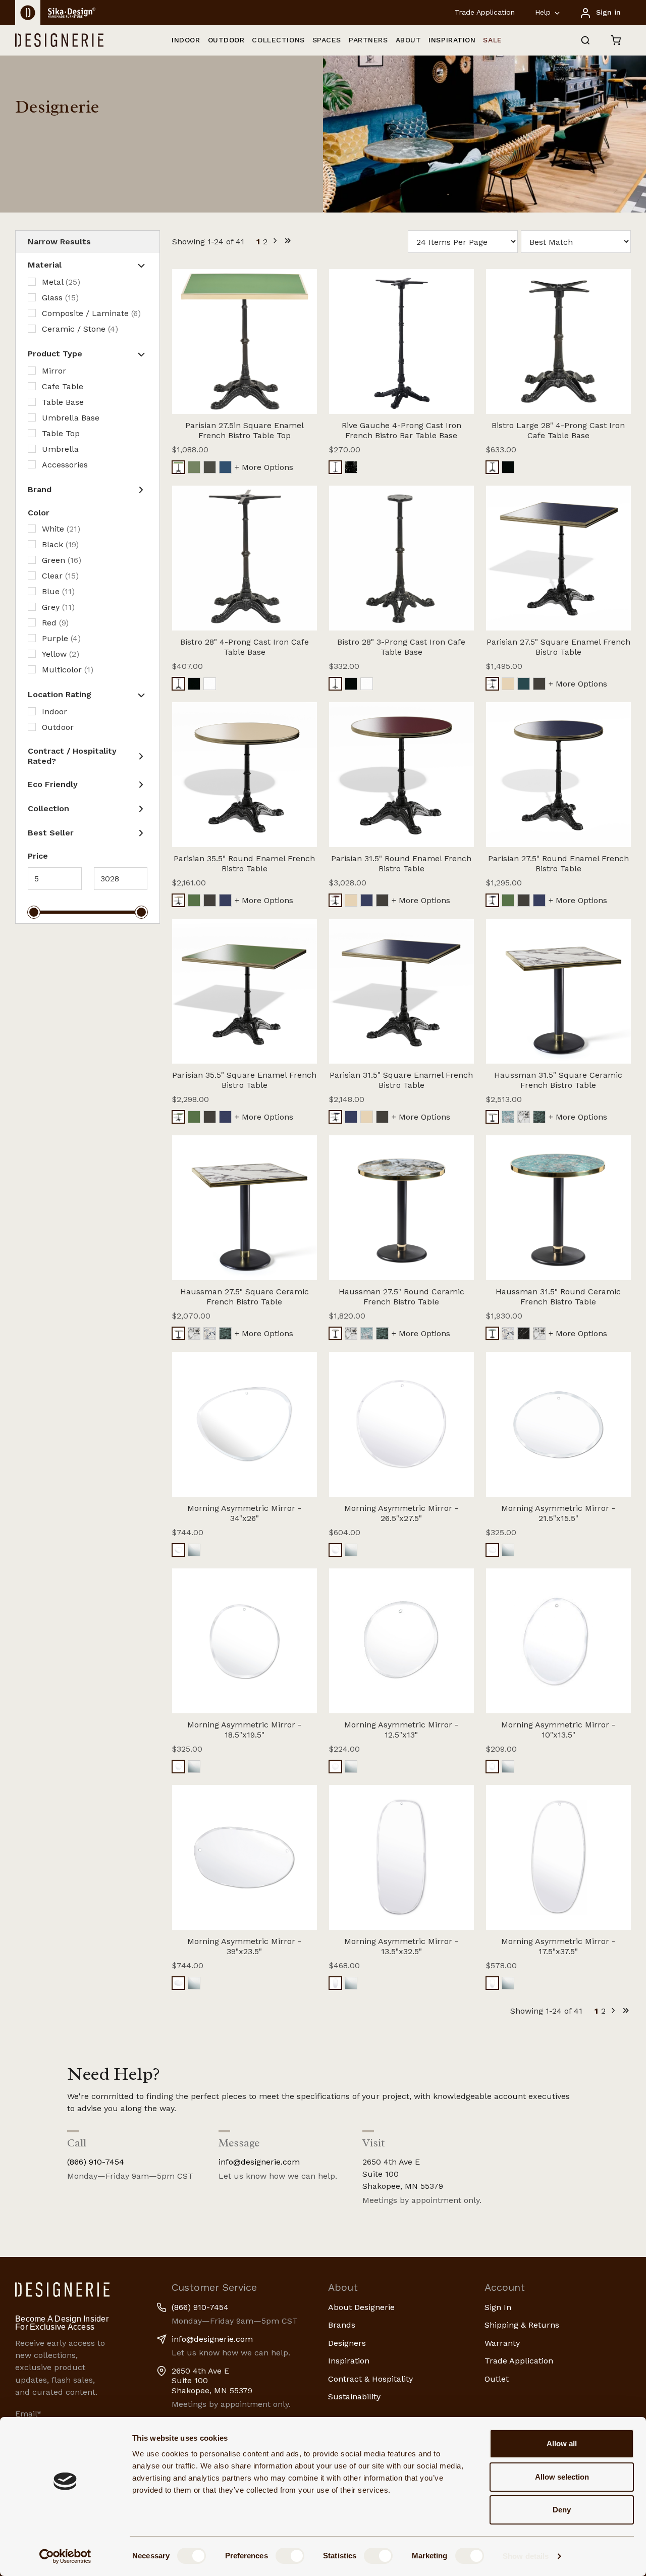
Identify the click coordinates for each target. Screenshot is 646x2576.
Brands (342, 2325)
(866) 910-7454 (96, 2162)
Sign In (498, 2307)
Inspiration (349, 2361)
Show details (526, 2556)
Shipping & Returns (522, 2325)
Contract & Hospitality (370, 2379)
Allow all (562, 2443)
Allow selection (562, 2477)
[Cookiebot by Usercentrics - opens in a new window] (65, 2556)
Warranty (502, 2343)
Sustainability (354, 2397)
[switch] (290, 2556)
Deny (562, 2510)
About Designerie (361, 2307)
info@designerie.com (259, 2162)
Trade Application (485, 12)
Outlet (497, 2379)
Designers (347, 2343)
